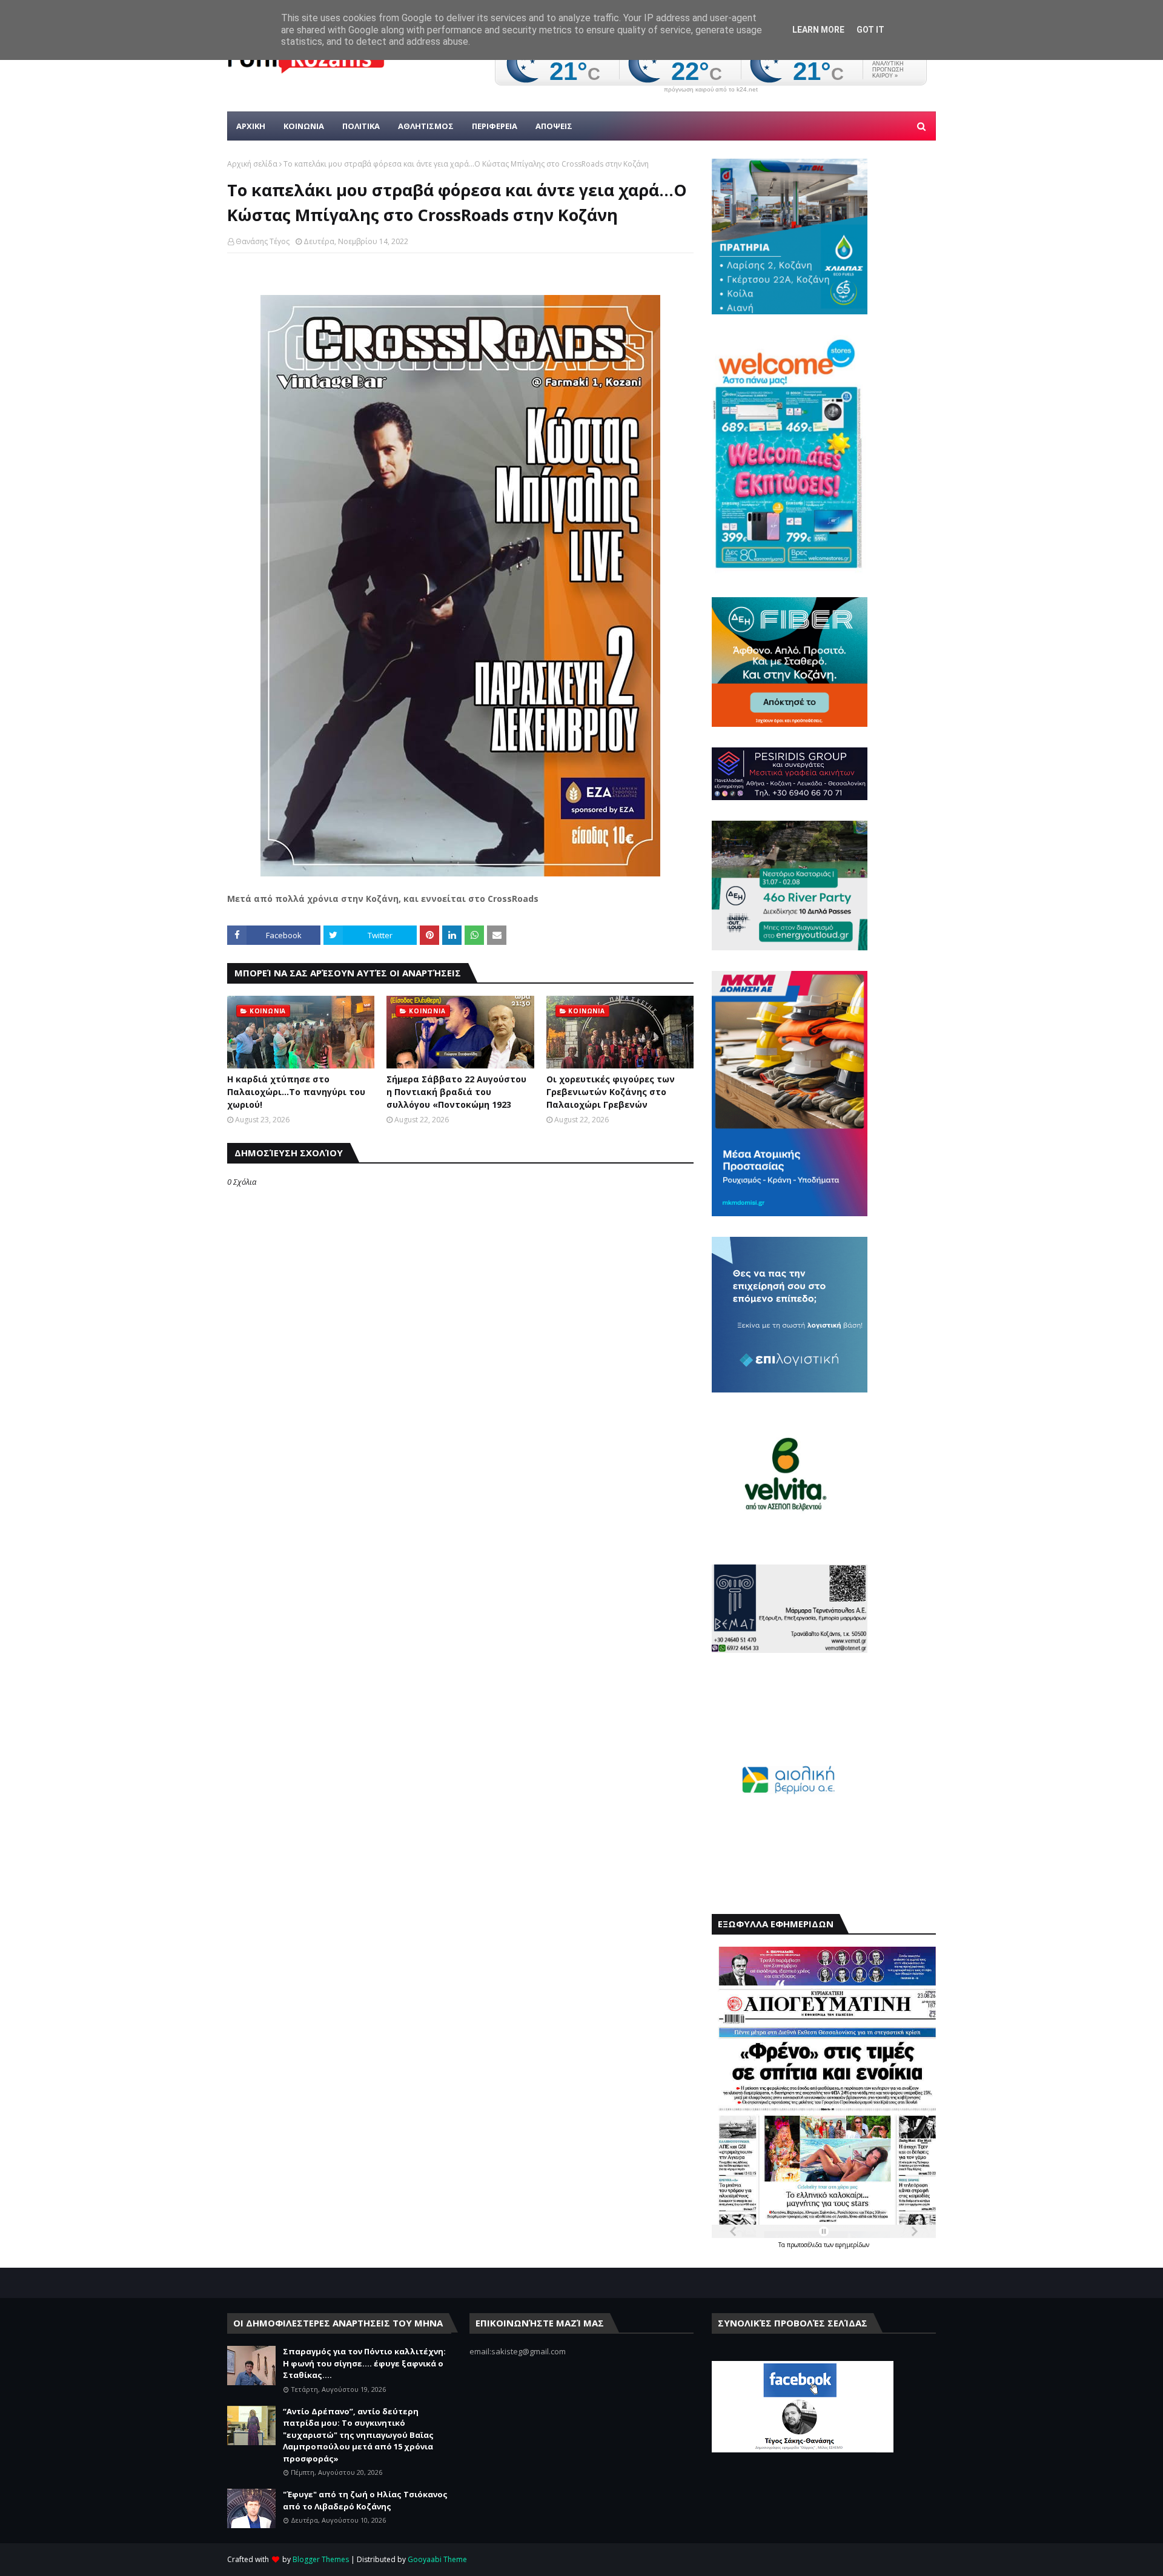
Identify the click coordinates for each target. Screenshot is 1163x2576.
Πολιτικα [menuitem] (361, 126)
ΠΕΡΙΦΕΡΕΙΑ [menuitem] (495, 126)
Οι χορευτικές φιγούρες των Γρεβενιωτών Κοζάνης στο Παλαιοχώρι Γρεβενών (611, 1092)
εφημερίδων (852, 2245)
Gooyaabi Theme (437, 2559)
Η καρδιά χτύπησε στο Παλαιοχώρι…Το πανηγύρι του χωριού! (296, 1092)
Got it (870, 30)
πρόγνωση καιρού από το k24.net (711, 90)
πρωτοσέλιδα (805, 2245)
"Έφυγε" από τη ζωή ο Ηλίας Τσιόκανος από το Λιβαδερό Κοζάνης (365, 2500)
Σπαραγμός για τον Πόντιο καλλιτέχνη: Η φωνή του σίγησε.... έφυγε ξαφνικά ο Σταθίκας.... (364, 2363)
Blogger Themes (321, 2559)
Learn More (818, 30)
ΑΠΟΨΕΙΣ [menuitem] (554, 126)
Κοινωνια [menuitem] (304, 126)
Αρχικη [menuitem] (251, 126)
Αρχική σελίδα (252, 164)
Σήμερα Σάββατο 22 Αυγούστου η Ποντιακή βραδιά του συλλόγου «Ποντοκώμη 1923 (456, 1092)
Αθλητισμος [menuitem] (426, 126)
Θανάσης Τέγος (263, 241)
